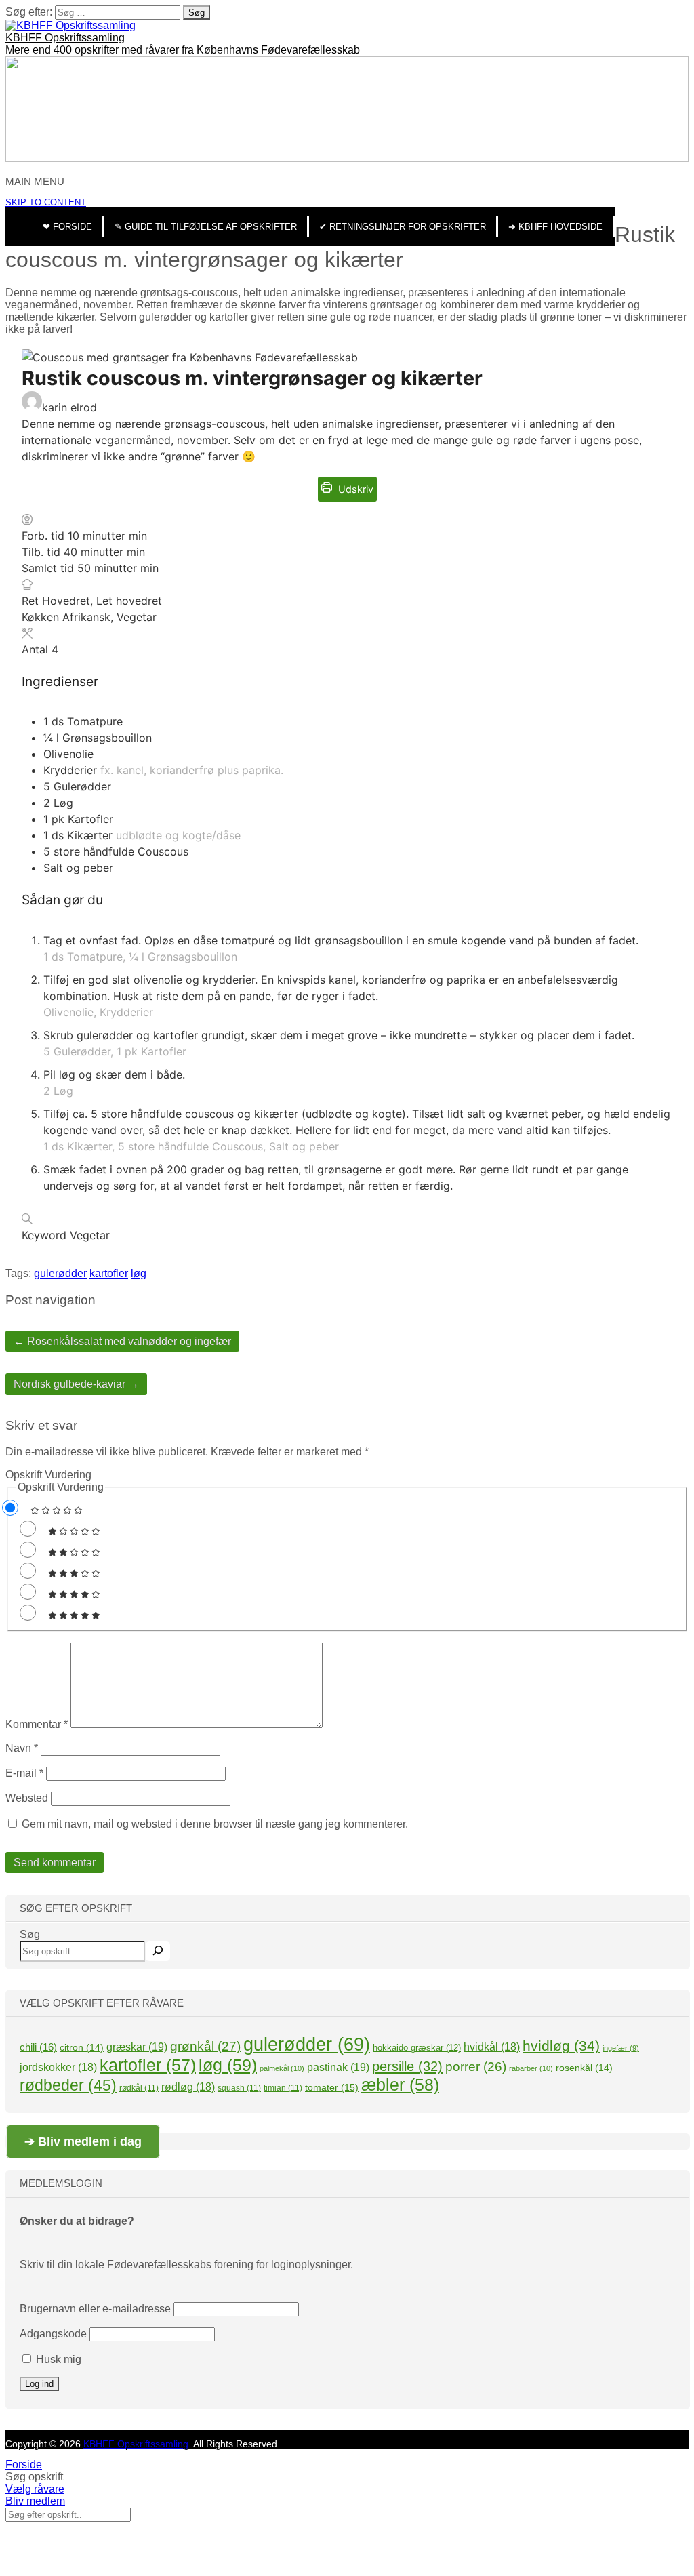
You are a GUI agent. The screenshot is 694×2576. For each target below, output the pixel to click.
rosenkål (584, 2068)
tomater (332, 2087)
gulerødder (60, 1273)
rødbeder (68, 2085)
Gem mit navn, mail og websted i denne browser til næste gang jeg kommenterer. (215, 1824)
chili (38, 2047)
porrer (476, 2067)
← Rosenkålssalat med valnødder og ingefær (122, 1341)
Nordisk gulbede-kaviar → (76, 1384)
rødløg (188, 2087)
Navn (22, 1748)
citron (82, 2047)
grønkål (205, 2046)
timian (283, 2088)
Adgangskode (53, 2334)
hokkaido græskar (417, 2048)
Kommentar (37, 1724)
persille (407, 2066)
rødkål (139, 2088)
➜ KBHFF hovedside (555, 227)
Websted (27, 1798)
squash (239, 2088)
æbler (400, 2085)
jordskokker (58, 2067)
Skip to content (46, 202)
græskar (137, 2047)
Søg (30, 1934)
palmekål (282, 2068)
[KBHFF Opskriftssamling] (70, 25)
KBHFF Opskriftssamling (65, 38)
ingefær (621, 2048)
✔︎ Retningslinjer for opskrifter (403, 227)
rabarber (531, 2068)
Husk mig (57, 2359)
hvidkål (492, 2047)
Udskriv (354, 489)
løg (139, 1273)
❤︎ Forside (67, 227)
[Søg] (158, 1951)
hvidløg (561, 2046)
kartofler (109, 1273)
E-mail (24, 1773)
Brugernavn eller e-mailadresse (95, 2309)
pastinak (338, 2067)
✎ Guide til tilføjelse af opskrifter (206, 227)
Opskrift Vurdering (48, 1475)
